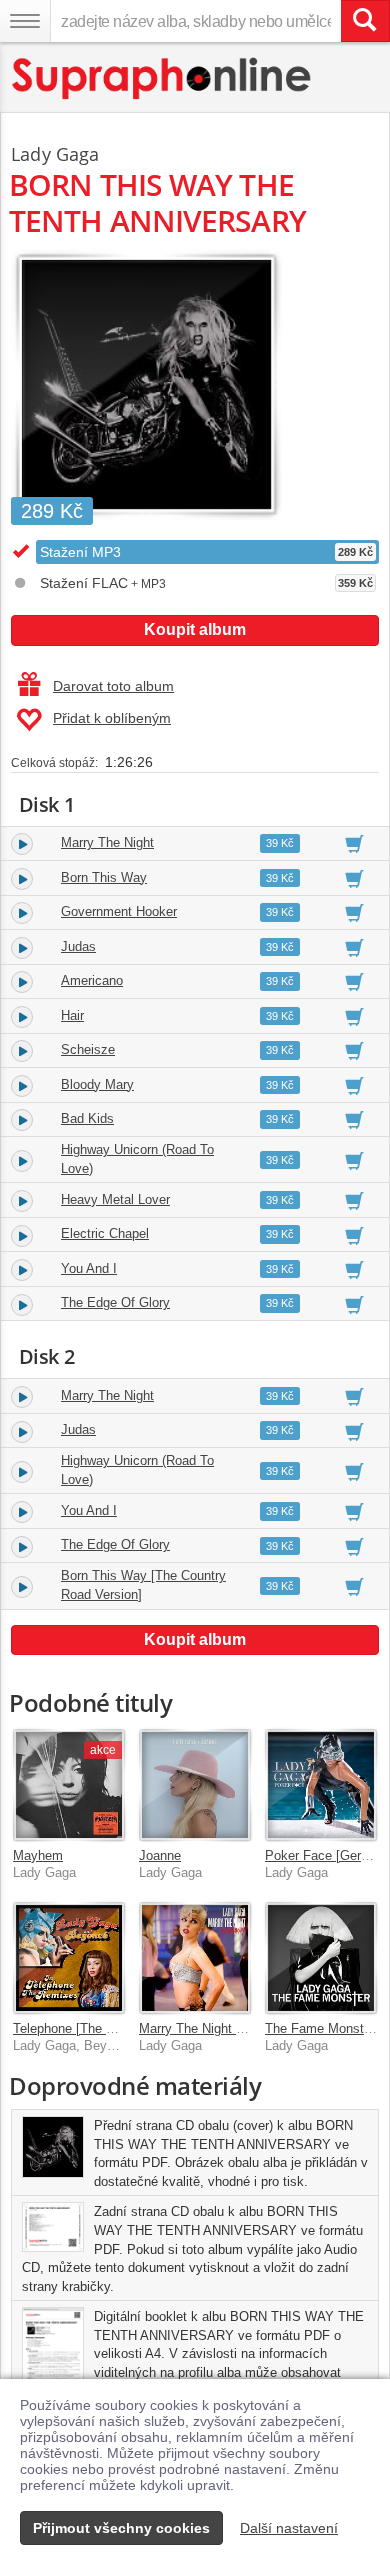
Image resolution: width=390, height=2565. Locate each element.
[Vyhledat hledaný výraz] (365, 21)
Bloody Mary (97, 1084)
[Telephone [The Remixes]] (69, 1958)
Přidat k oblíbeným (112, 718)
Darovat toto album (113, 686)
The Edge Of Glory (115, 1302)
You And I (89, 1268)
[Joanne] (195, 1785)
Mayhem (38, 1855)
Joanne (160, 1855)
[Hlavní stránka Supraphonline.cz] (162, 78)
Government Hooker (119, 911)
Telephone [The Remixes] (87, 2028)
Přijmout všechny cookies (121, 2528)
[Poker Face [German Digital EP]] (321, 1785)
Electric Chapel (105, 1233)
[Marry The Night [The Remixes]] (195, 1958)
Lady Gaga (55, 154)
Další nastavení (289, 2528)
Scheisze (88, 1049)
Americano (92, 980)
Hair (72, 1015)
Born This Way (104, 877)
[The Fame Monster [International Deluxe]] (321, 1958)
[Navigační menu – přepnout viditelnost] (25, 21)
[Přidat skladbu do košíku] (354, 843)
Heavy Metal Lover (115, 1199)
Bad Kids (87, 1118)
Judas (78, 946)
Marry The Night (107, 842)
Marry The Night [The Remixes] (230, 2028)
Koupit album (195, 629)
